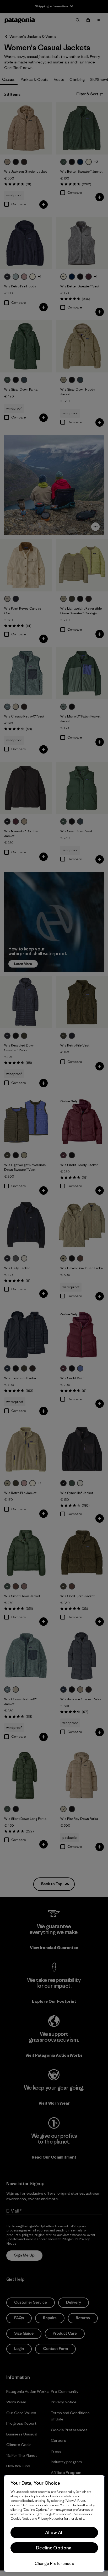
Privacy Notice (48, 2518)
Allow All (54, 2533)
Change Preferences (54, 2563)
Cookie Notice (21, 2518)
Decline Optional (54, 2548)
